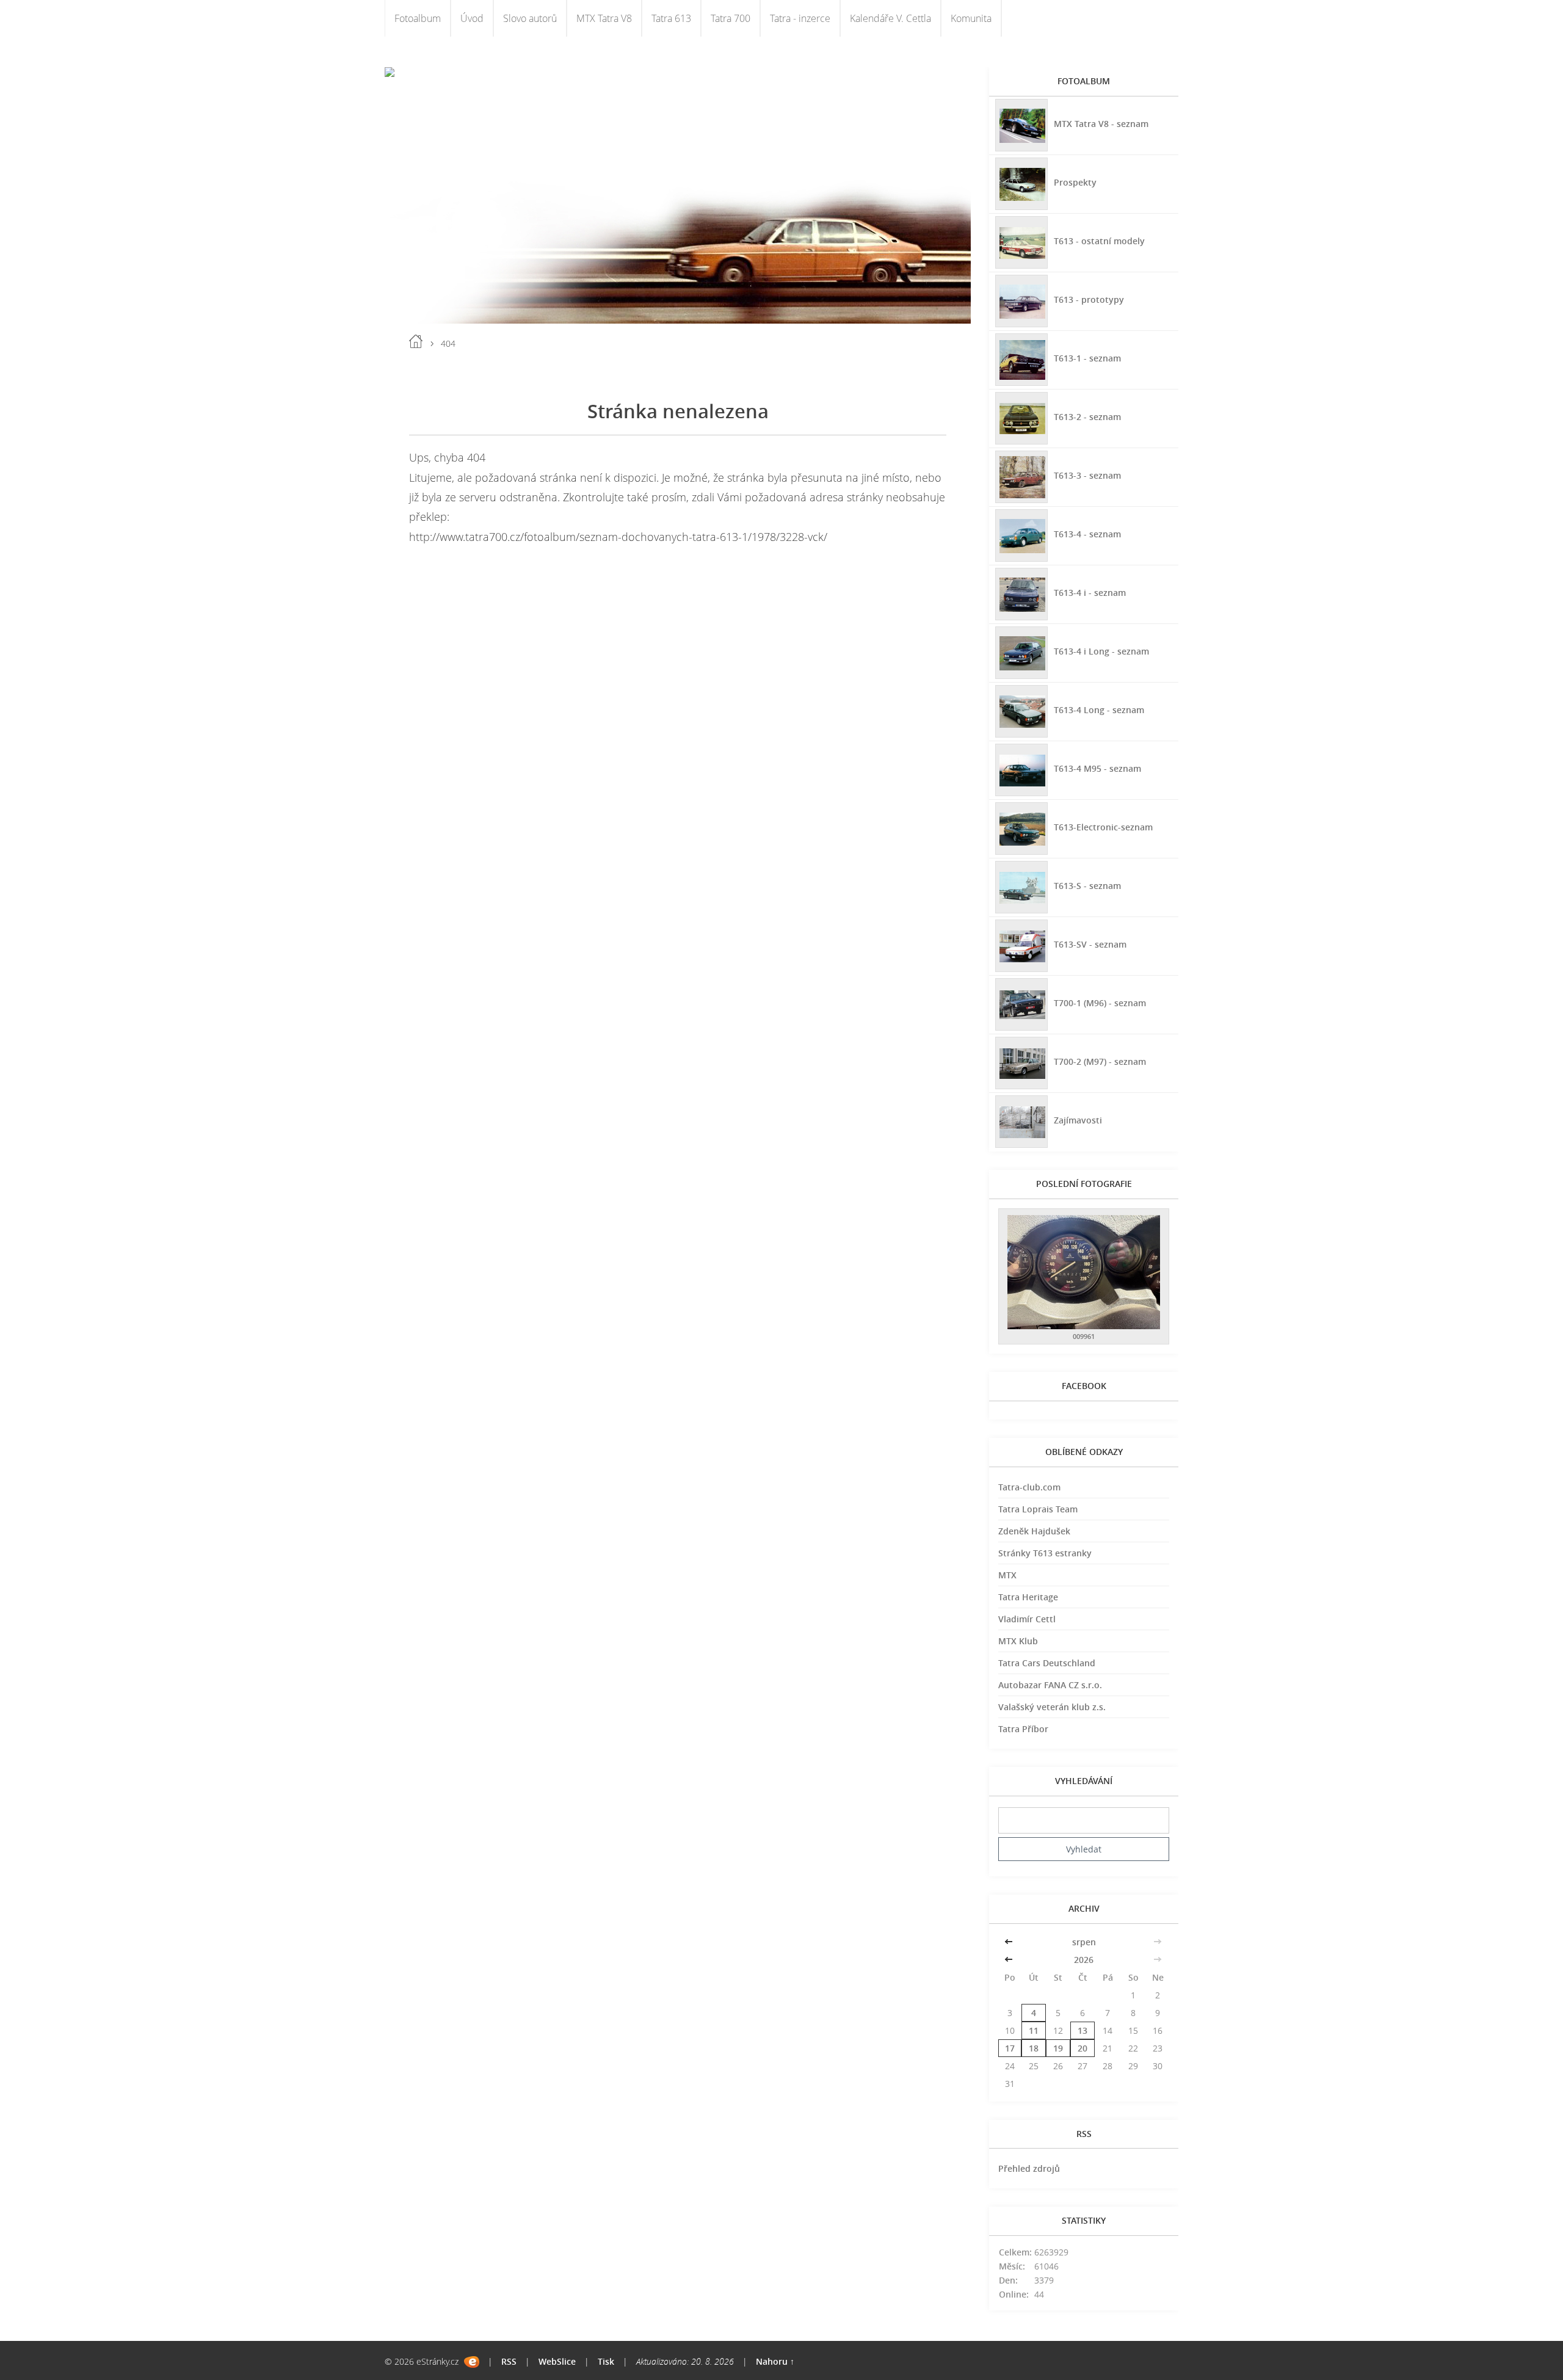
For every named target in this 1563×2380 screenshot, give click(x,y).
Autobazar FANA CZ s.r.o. (1050, 1685)
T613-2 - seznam (1087, 417)
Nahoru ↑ (775, 2361)
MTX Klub (1018, 1641)
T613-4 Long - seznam (1099, 710)
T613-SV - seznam (1090, 944)
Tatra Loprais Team (1038, 1509)
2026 (1084, 1960)
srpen (1084, 1942)
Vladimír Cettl (1027, 1619)
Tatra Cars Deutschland (1047, 1663)
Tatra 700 (731, 18)
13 (1082, 2030)
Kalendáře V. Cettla (890, 18)
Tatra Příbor (1023, 1729)
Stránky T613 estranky (1045, 1553)
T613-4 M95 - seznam (1097, 768)
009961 (1084, 1336)
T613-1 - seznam (1087, 358)
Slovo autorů (530, 18)
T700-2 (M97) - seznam (1100, 1061)
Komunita (971, 18)
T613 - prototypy (1089, 299)
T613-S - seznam (1087, 886)
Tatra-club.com (1029, 1487)
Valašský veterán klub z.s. (1052, 1707)
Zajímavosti (1078, 1120)
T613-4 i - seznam (1090, 593)
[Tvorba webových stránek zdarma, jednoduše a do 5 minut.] (472, 2362)
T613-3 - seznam (1087, 475)
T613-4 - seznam (1087, 534)
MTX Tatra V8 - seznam (1101, 124)
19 (1058, 2048)
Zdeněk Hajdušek (1034, 1531)
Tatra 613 (671, 18)
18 (1034, 2048)
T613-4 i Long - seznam (1101, 651)
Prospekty (1075, 182)
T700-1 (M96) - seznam (1100, 1003)
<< (1010, 1942)
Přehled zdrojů (1029, 2168)
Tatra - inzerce (800, 18)
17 (1010, 2048)
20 (1082, 2048)
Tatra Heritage (1028, 1597)
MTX (1007, 1575)
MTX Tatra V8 (604, 18)
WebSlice (557, 2361)
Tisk (606, 2361)
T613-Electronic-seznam (1103, 827)
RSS (509, 2361)
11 (1034, 2030)
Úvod (472, 18)
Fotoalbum (418, 18)
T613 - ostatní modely (1099, 241)
